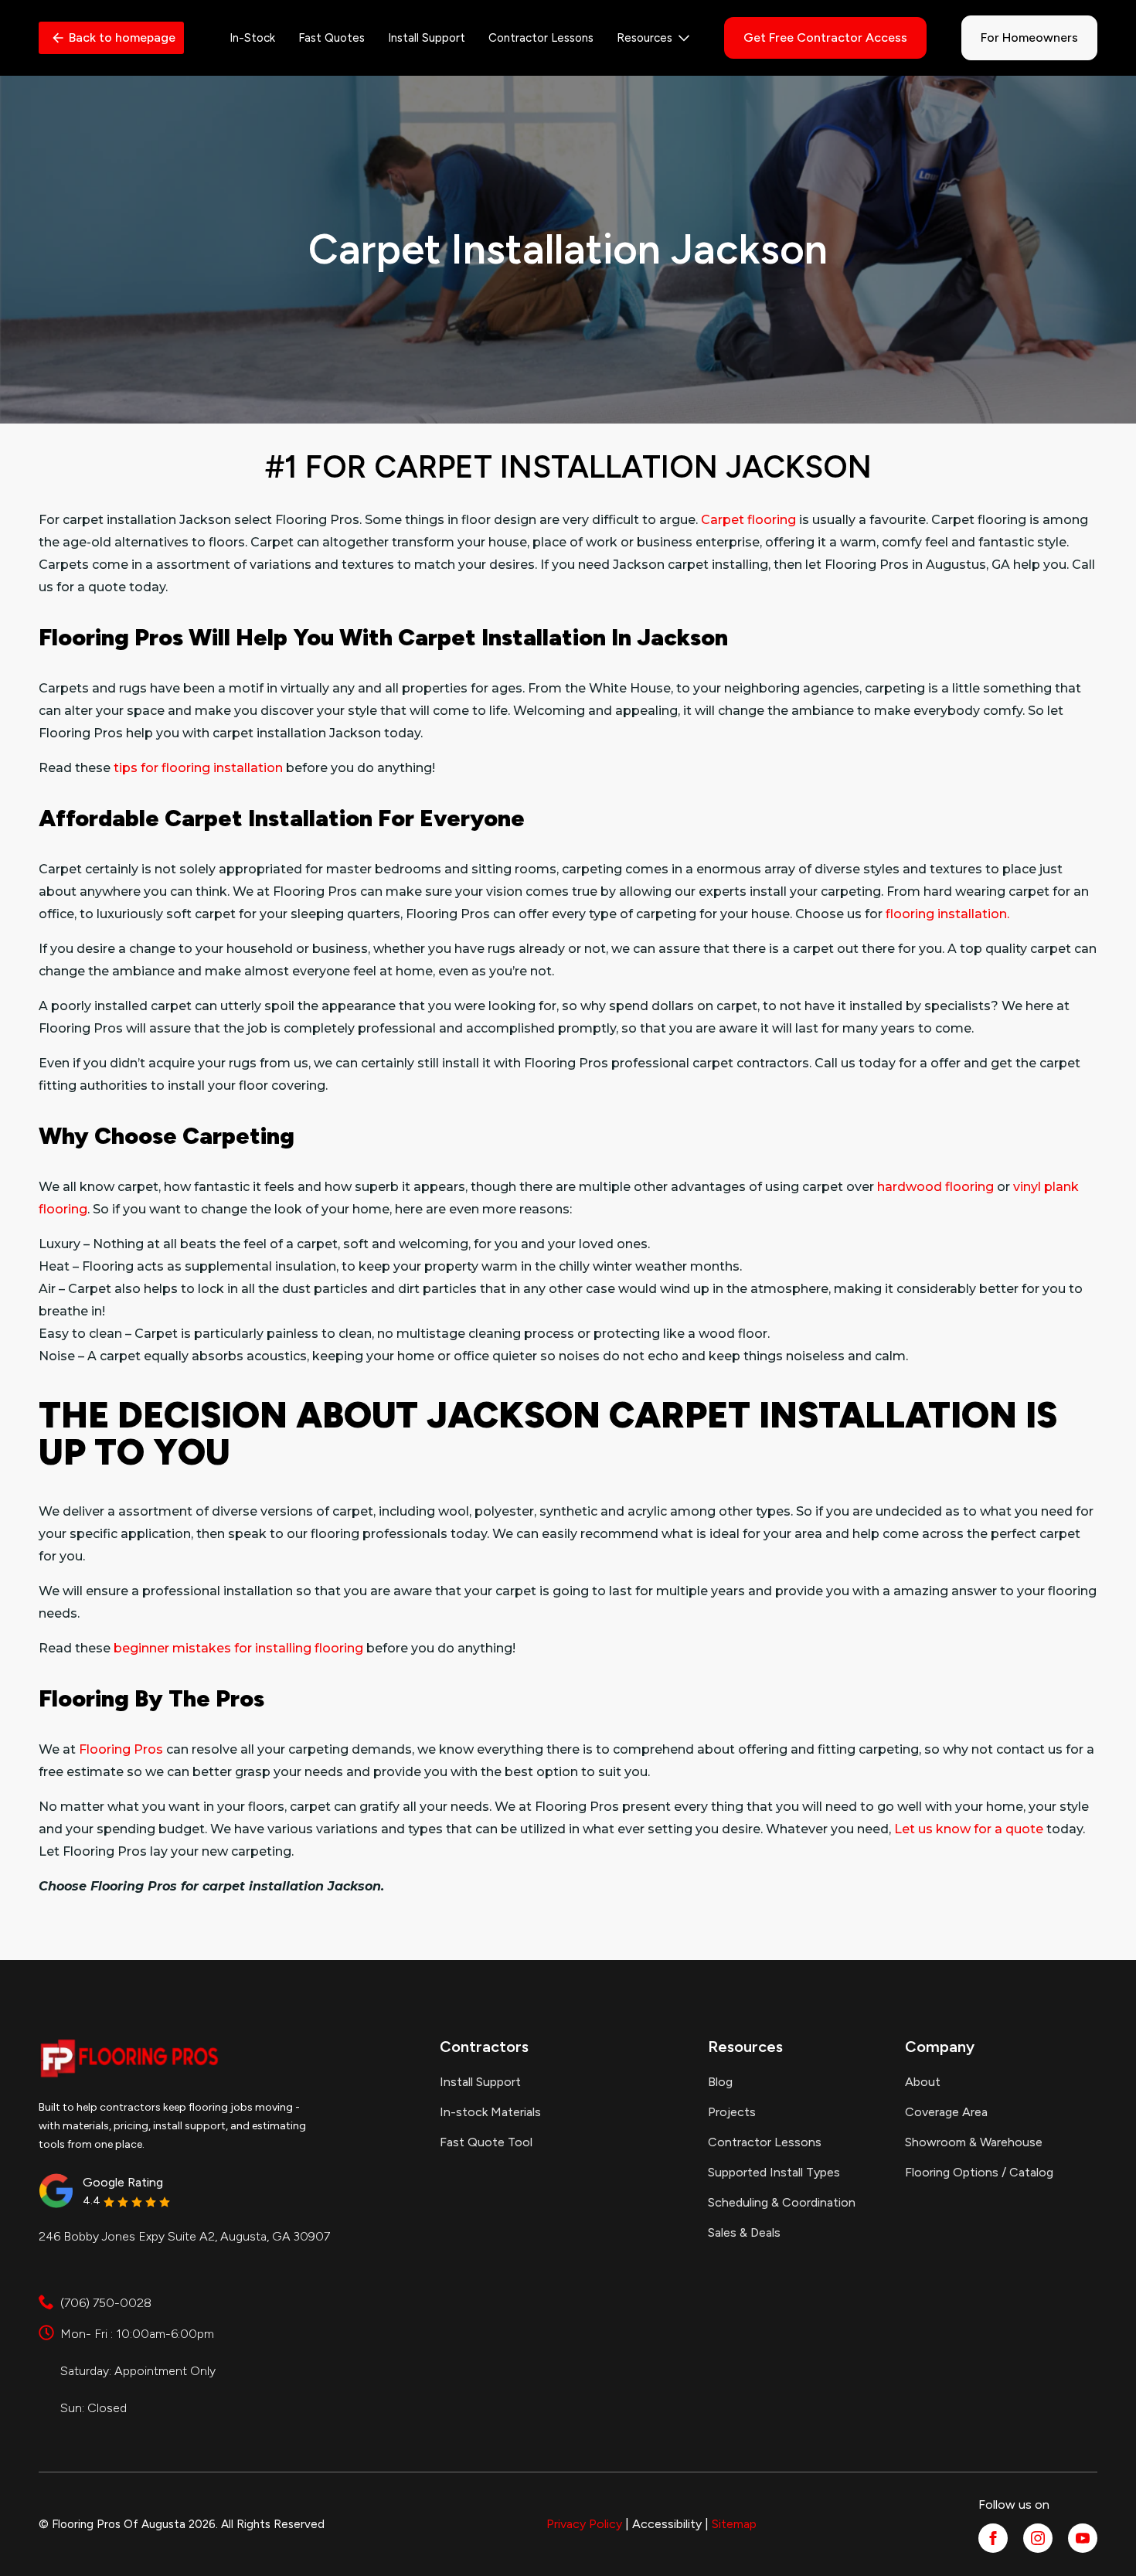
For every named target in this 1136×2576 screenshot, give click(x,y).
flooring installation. (947, 914)
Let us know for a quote (969, 1829)
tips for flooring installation (198, 768)
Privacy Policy (584, 2524)
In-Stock (252, 38)
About (923, 2082)
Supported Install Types (774, 2172)
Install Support (427, 38)
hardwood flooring (935, 1187)
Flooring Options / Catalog (979, 2172)
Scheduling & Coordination (782, 2202)
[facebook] (993, 2538)
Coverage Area (946, 2112)
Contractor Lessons (541, 38)
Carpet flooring (748, 520)
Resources (645, 38)
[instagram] (1038, 2538)
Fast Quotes (332, 38)
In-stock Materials (490, 2112)
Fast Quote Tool (486, 2142)
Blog (720, 2082)
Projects (732, 2112)
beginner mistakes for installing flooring (238, 1648)
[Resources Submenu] (681, 38)
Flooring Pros (121, 1749)
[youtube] (1083, 2538)
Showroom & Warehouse (974, 2142)
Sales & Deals (744, 2232)
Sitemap (734, 2524)
